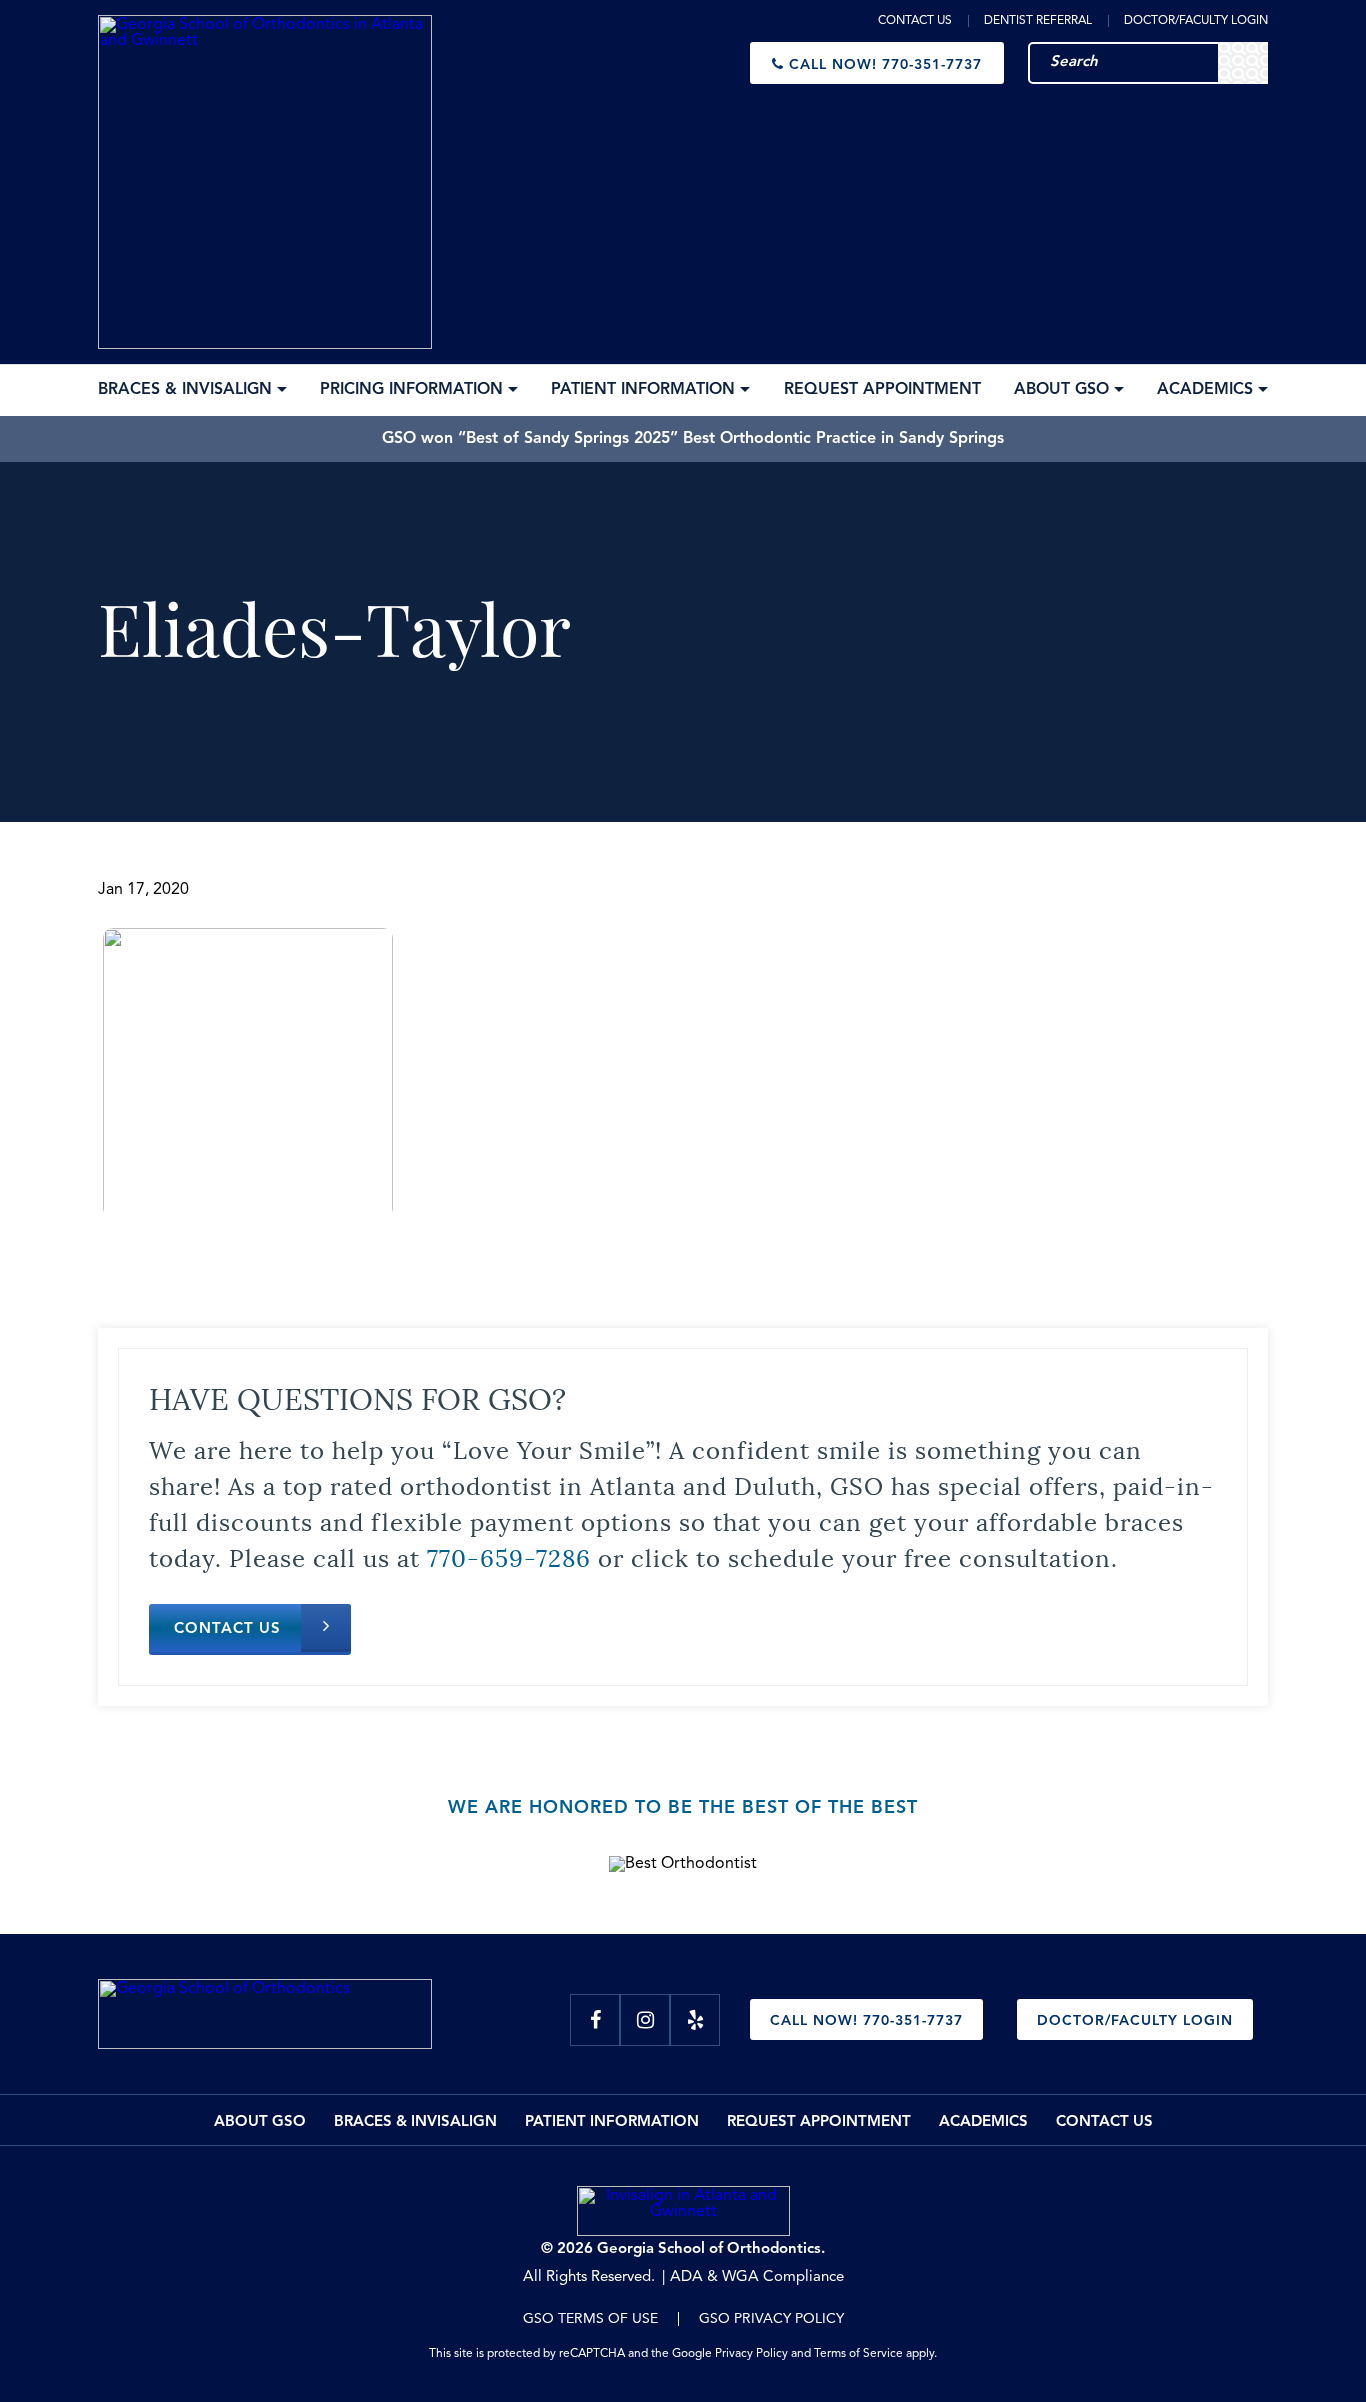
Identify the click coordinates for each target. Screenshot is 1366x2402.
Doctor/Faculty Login (1196, 21)
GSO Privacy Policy (771, 2319)
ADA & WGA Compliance (757, 2277)
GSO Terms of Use (590, 2319)
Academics (983, 2122)
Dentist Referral (1038, 21)
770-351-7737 (885, 65)
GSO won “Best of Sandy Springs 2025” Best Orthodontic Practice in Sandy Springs (693, 439)
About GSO (260, 2122)
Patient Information (612, 2122)
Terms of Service (858, 2354)
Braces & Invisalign (415, 2122)
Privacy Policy (751, 2354)
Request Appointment (819, 2122)
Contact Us (915, 21)
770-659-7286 (509, 1556)
